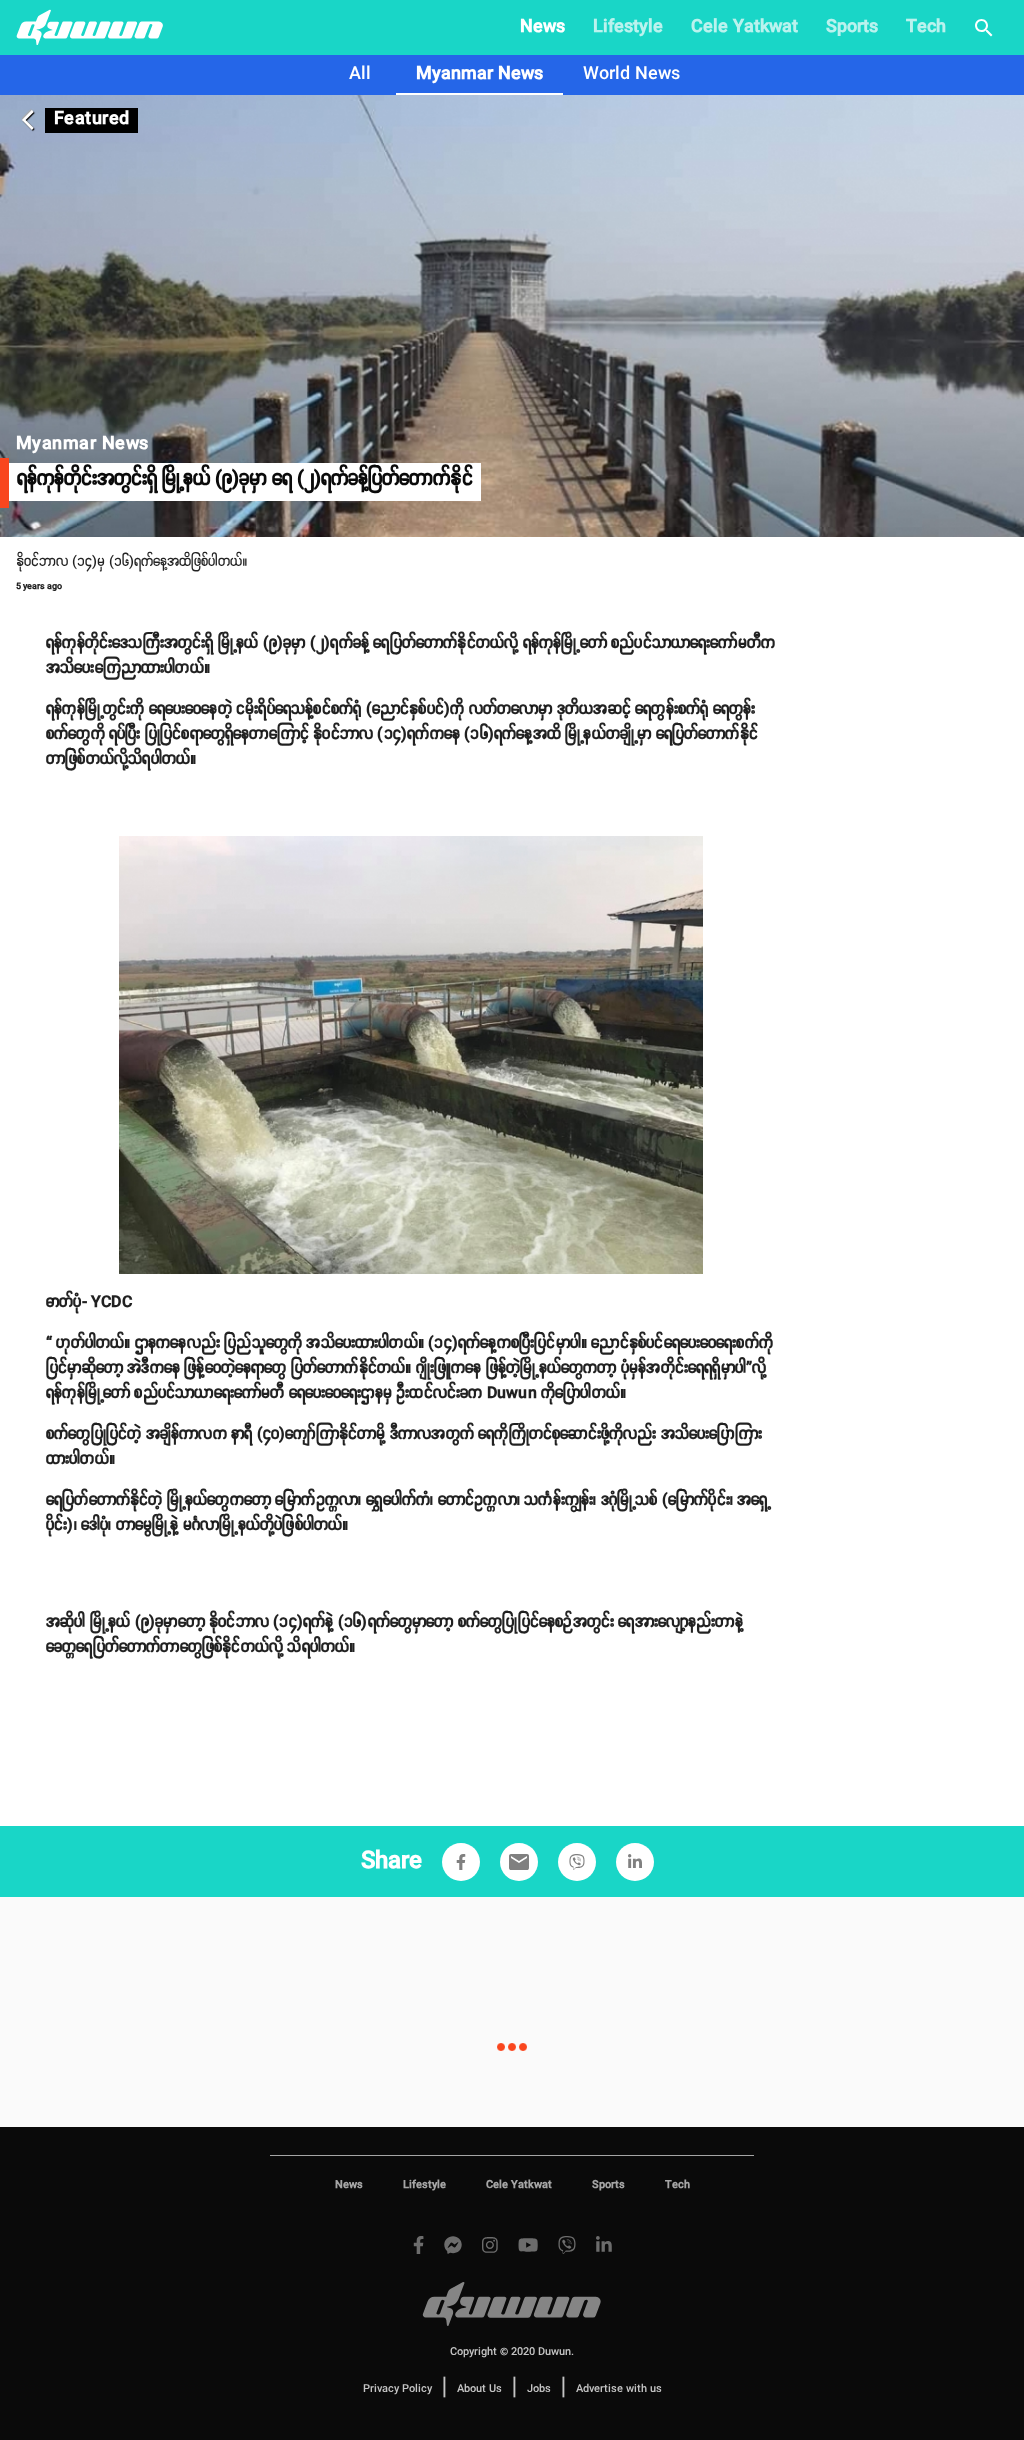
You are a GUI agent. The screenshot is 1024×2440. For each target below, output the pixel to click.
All (360, 74)
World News (631, 74)
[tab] (360, 75)
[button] (461, 1862)
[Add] (461, 1862)
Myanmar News (479, 74)
